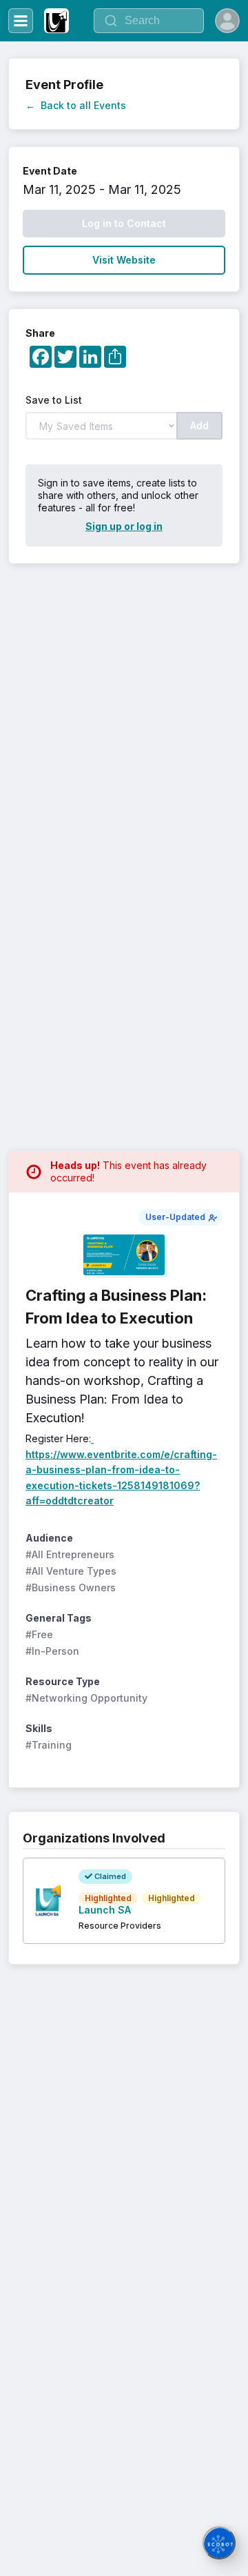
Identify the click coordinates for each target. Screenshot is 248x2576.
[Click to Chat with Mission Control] (219, 2543)
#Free (39, 1634)
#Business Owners (71, 1587)
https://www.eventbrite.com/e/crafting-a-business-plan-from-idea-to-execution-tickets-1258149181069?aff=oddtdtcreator (121, 1469)
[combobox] (149, 21)
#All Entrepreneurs (70, 1554)
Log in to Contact (124, 223)
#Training (49, 1745)
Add (199, 425)
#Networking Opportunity (86, 1698)
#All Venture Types (71, 1571)
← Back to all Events (76, 105)
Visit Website (124, 260)
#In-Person (52, 1651)
